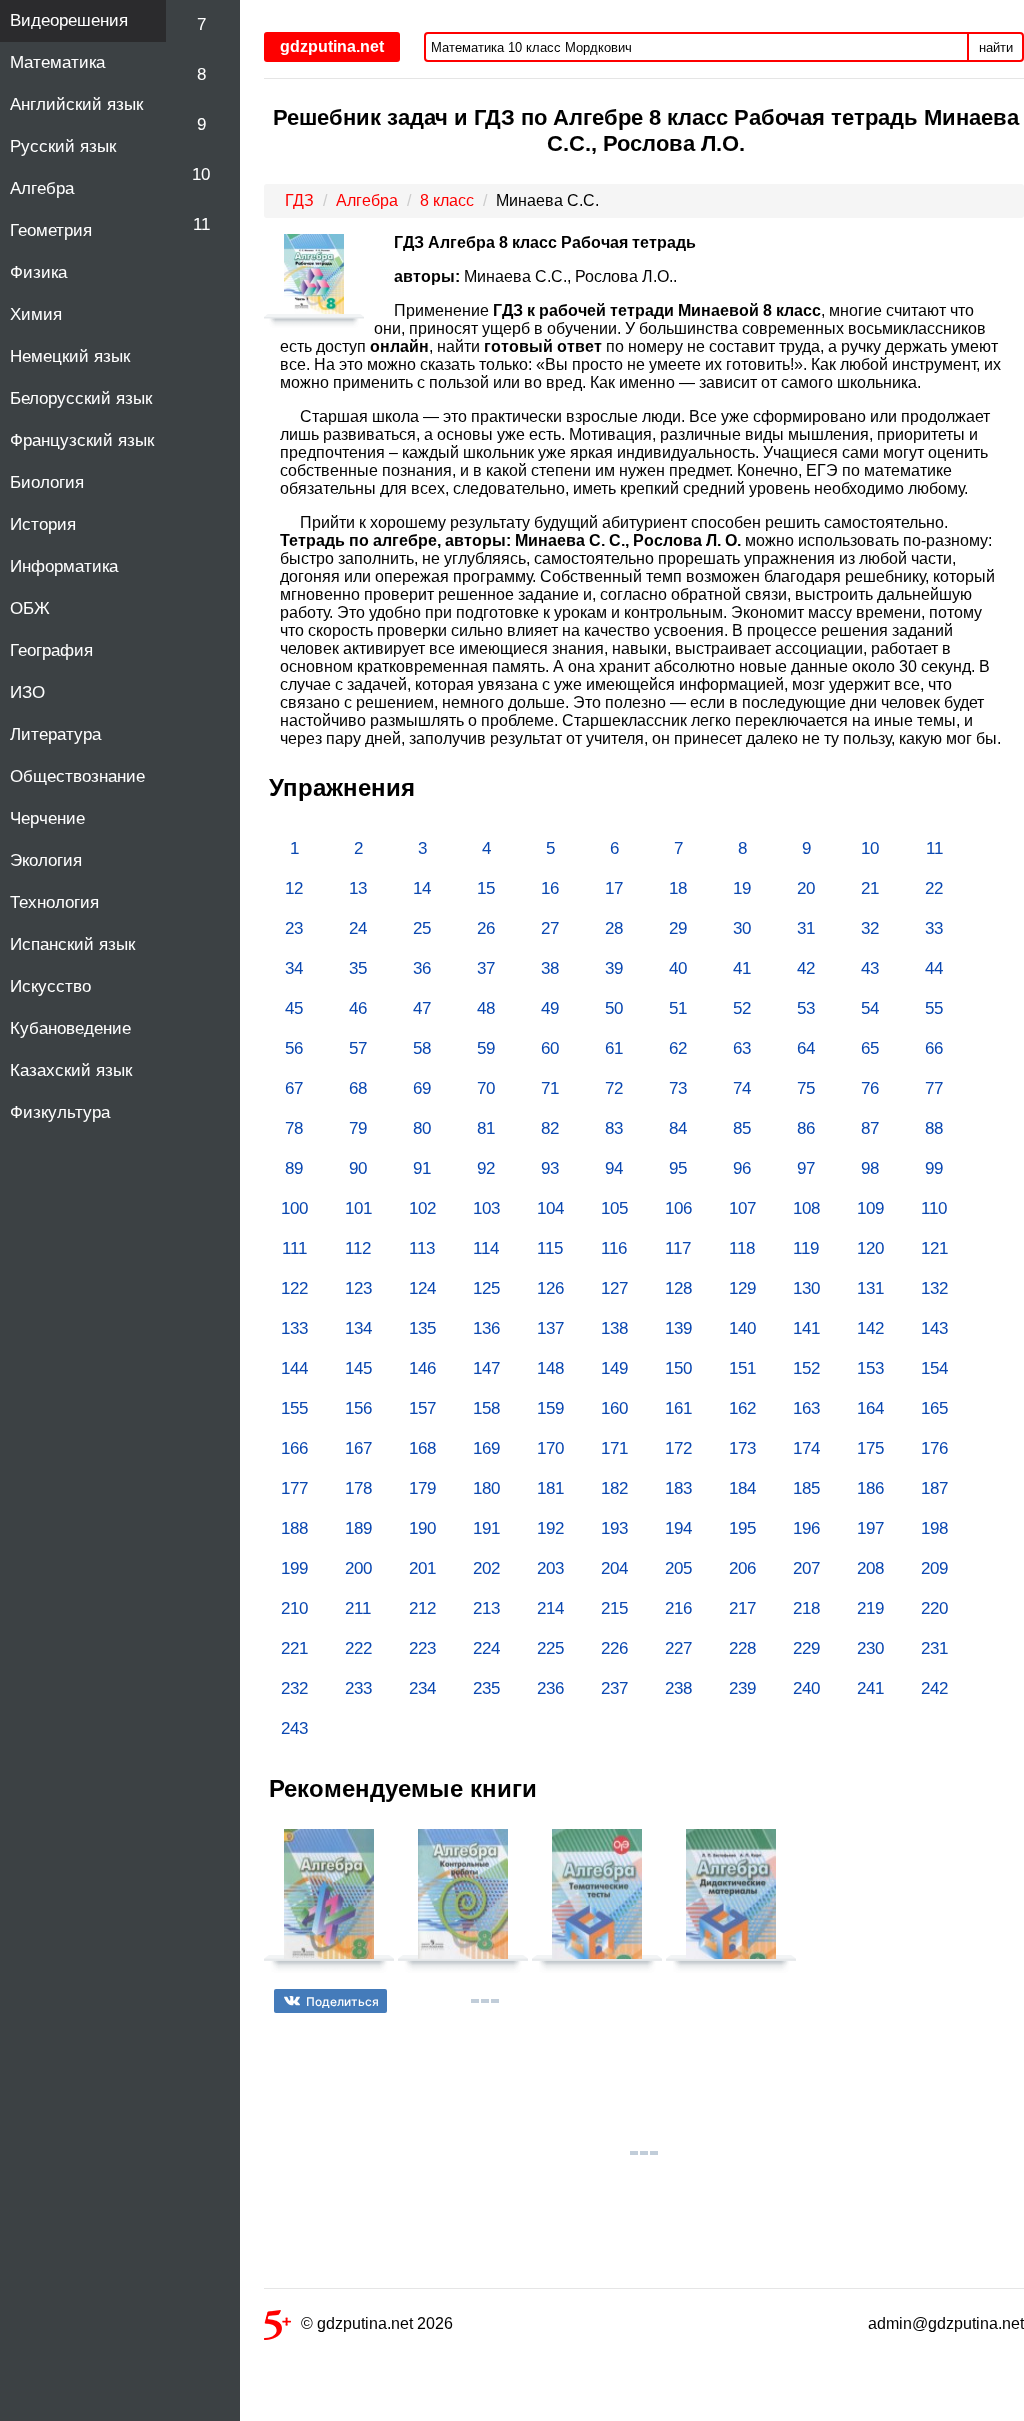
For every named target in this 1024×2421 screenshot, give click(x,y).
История (43, 524)
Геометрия (51, 230)
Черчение (47, 818)
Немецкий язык (70, 356)
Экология (46, 860)
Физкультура (60, 1112)
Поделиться (342, 2001)
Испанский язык (72, 944)
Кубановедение (70, 1028)
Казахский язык (71, 1070)
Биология (47, 482)
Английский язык (76, 104)
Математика (57, 62)
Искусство (50, 986)
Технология (54, 902)
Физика (38, 272)
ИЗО (27, 692)
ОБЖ (30, 608)
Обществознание (77, 776)
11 (201, 224)
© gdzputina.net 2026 (377, 2323)
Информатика (64, 566)
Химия (36, 314)
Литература (55, 734)
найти (996, 47)
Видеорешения (69, 20)
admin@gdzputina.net (946, 2323)
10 (201, 174)
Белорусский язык (81, 398)
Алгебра (42, 188)
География (51, 650)
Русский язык (63, 146)
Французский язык (82, 440)
